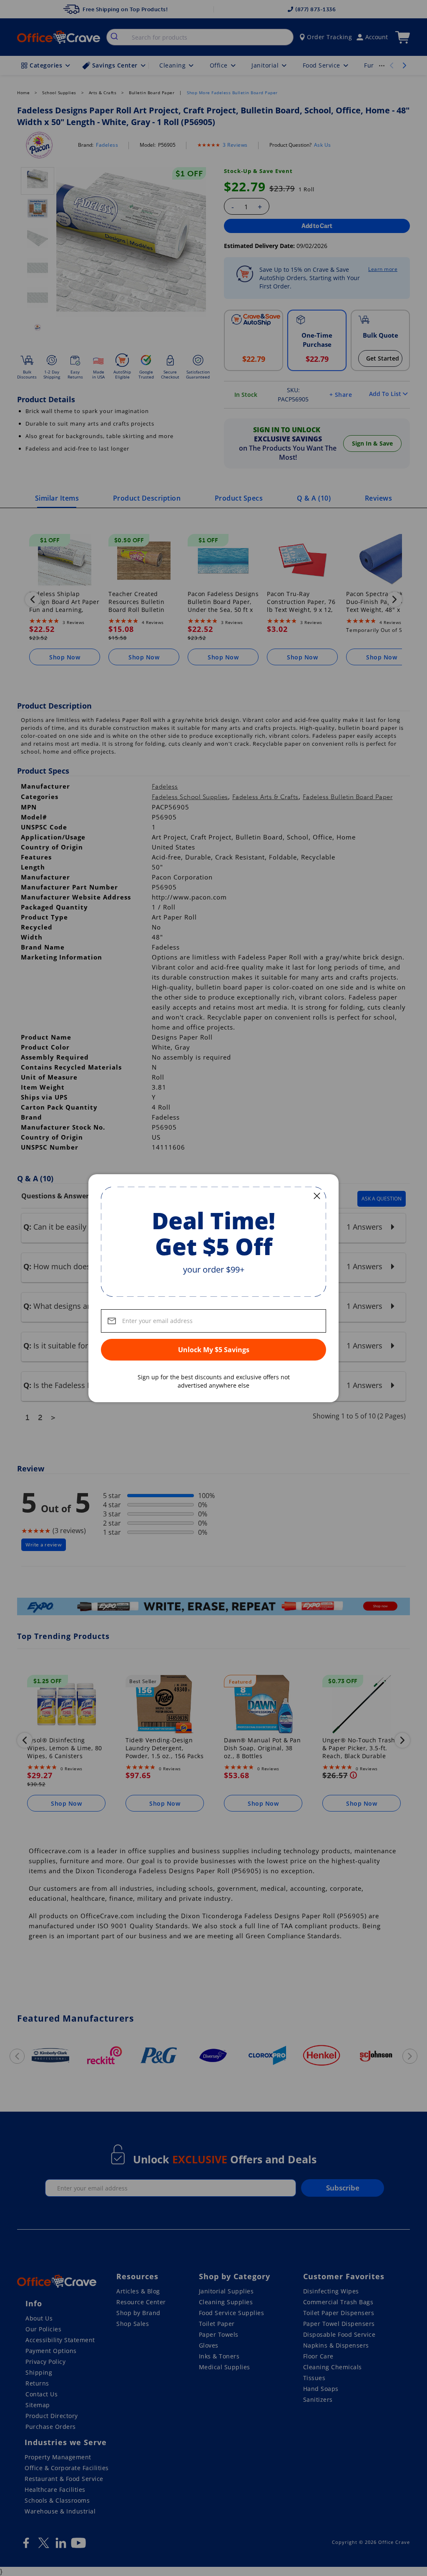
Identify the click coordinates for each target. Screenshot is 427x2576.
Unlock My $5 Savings (214, 1350)
